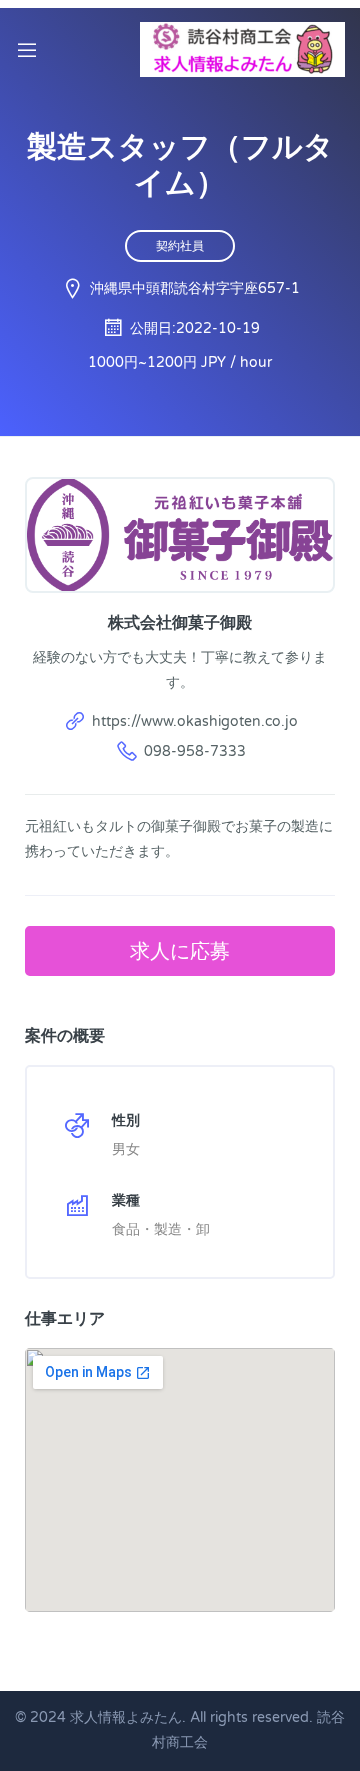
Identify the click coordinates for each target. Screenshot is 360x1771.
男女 (126, 1149)
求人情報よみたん (126, 1717)
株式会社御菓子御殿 (180, 622)
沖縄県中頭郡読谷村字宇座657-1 (195, 288)
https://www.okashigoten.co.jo (195, 721)
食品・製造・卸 (161, 1229)
